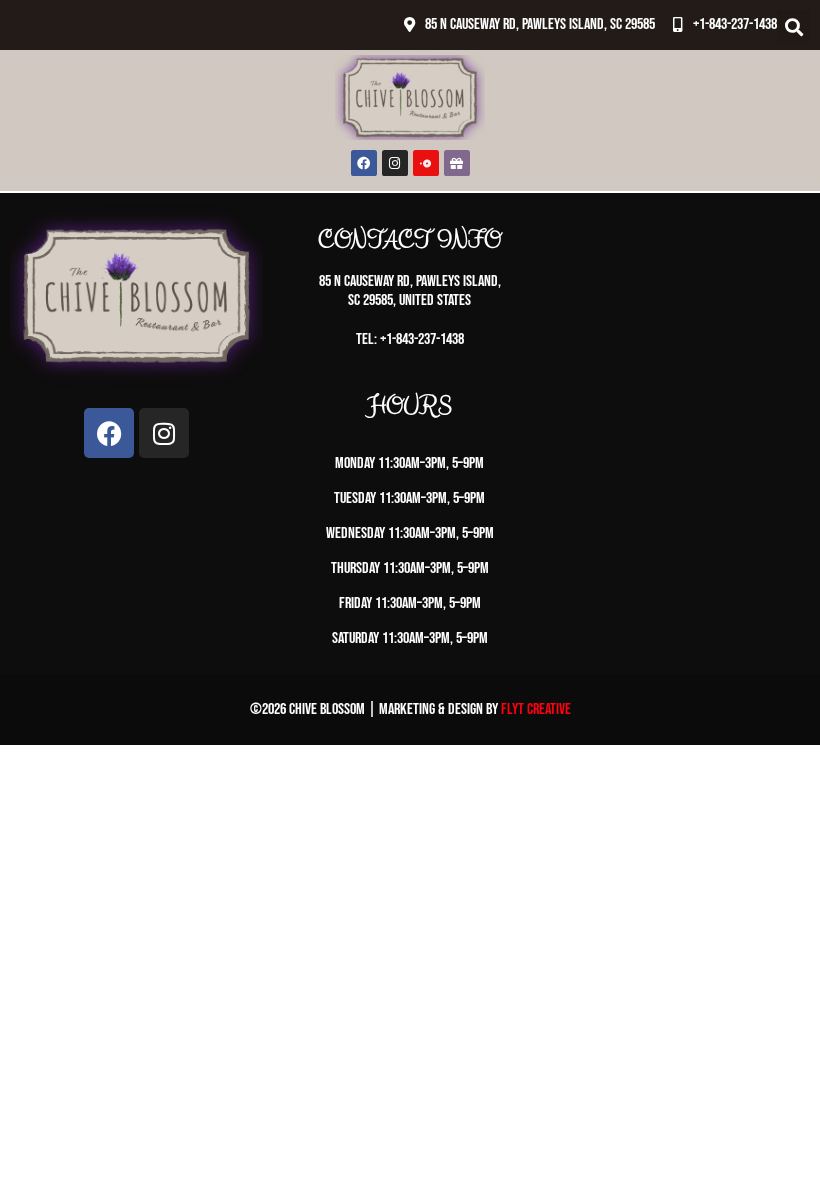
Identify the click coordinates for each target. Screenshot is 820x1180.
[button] (793, 26)
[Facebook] (364, 163)
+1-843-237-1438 (735, 24)
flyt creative (536, 709)
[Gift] (457, 163)
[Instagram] (395, 163)
